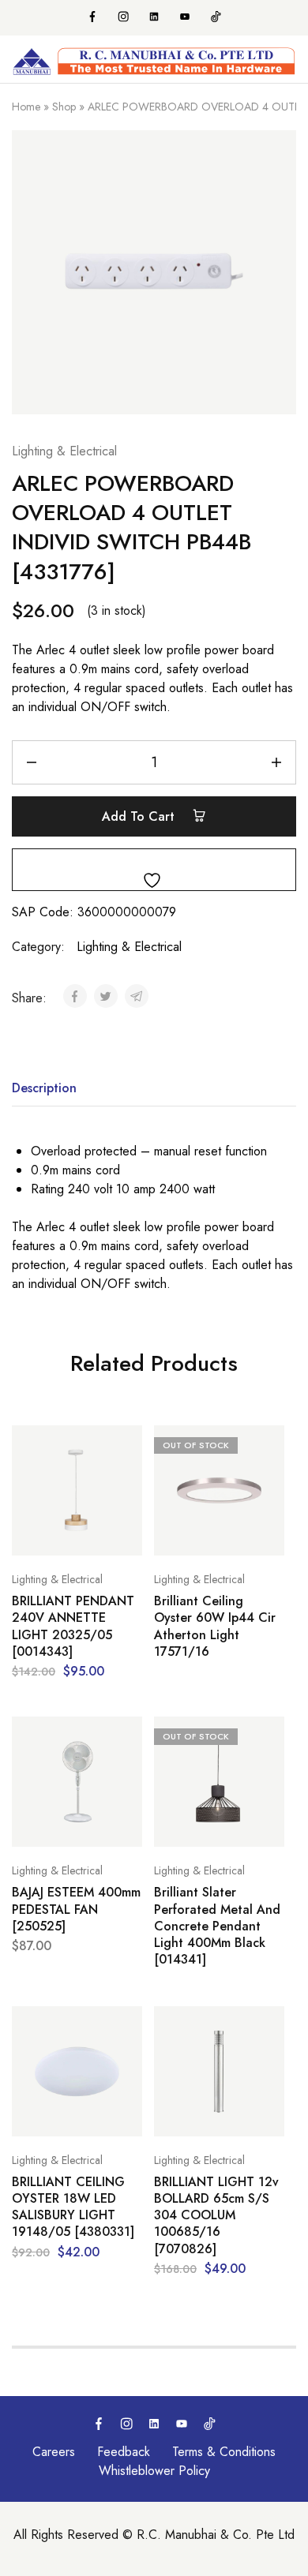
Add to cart (140, 816)
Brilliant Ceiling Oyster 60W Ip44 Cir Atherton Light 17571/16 (215, 1626)
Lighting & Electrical (64, 451)
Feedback (124, 2452)
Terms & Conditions (224, 2452)
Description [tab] (44, 1088)
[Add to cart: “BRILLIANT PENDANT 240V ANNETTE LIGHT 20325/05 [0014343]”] (126, 1444)
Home (26, 107)
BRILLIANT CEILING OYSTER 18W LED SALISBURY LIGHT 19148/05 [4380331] (73, 2207)
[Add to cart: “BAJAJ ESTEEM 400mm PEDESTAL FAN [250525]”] (126, 1735)
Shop (64, 107)
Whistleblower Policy (154, 2471)
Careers (54, 2452)
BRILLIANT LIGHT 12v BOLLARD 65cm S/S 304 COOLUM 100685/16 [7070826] (216, 2215)
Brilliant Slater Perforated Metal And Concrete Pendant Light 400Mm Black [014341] (217, 1926)
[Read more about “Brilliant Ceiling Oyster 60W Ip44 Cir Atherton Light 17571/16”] (269, 1444)
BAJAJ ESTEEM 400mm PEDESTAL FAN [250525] (76, 1909)
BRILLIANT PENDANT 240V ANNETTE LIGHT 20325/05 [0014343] (73, 1626)
